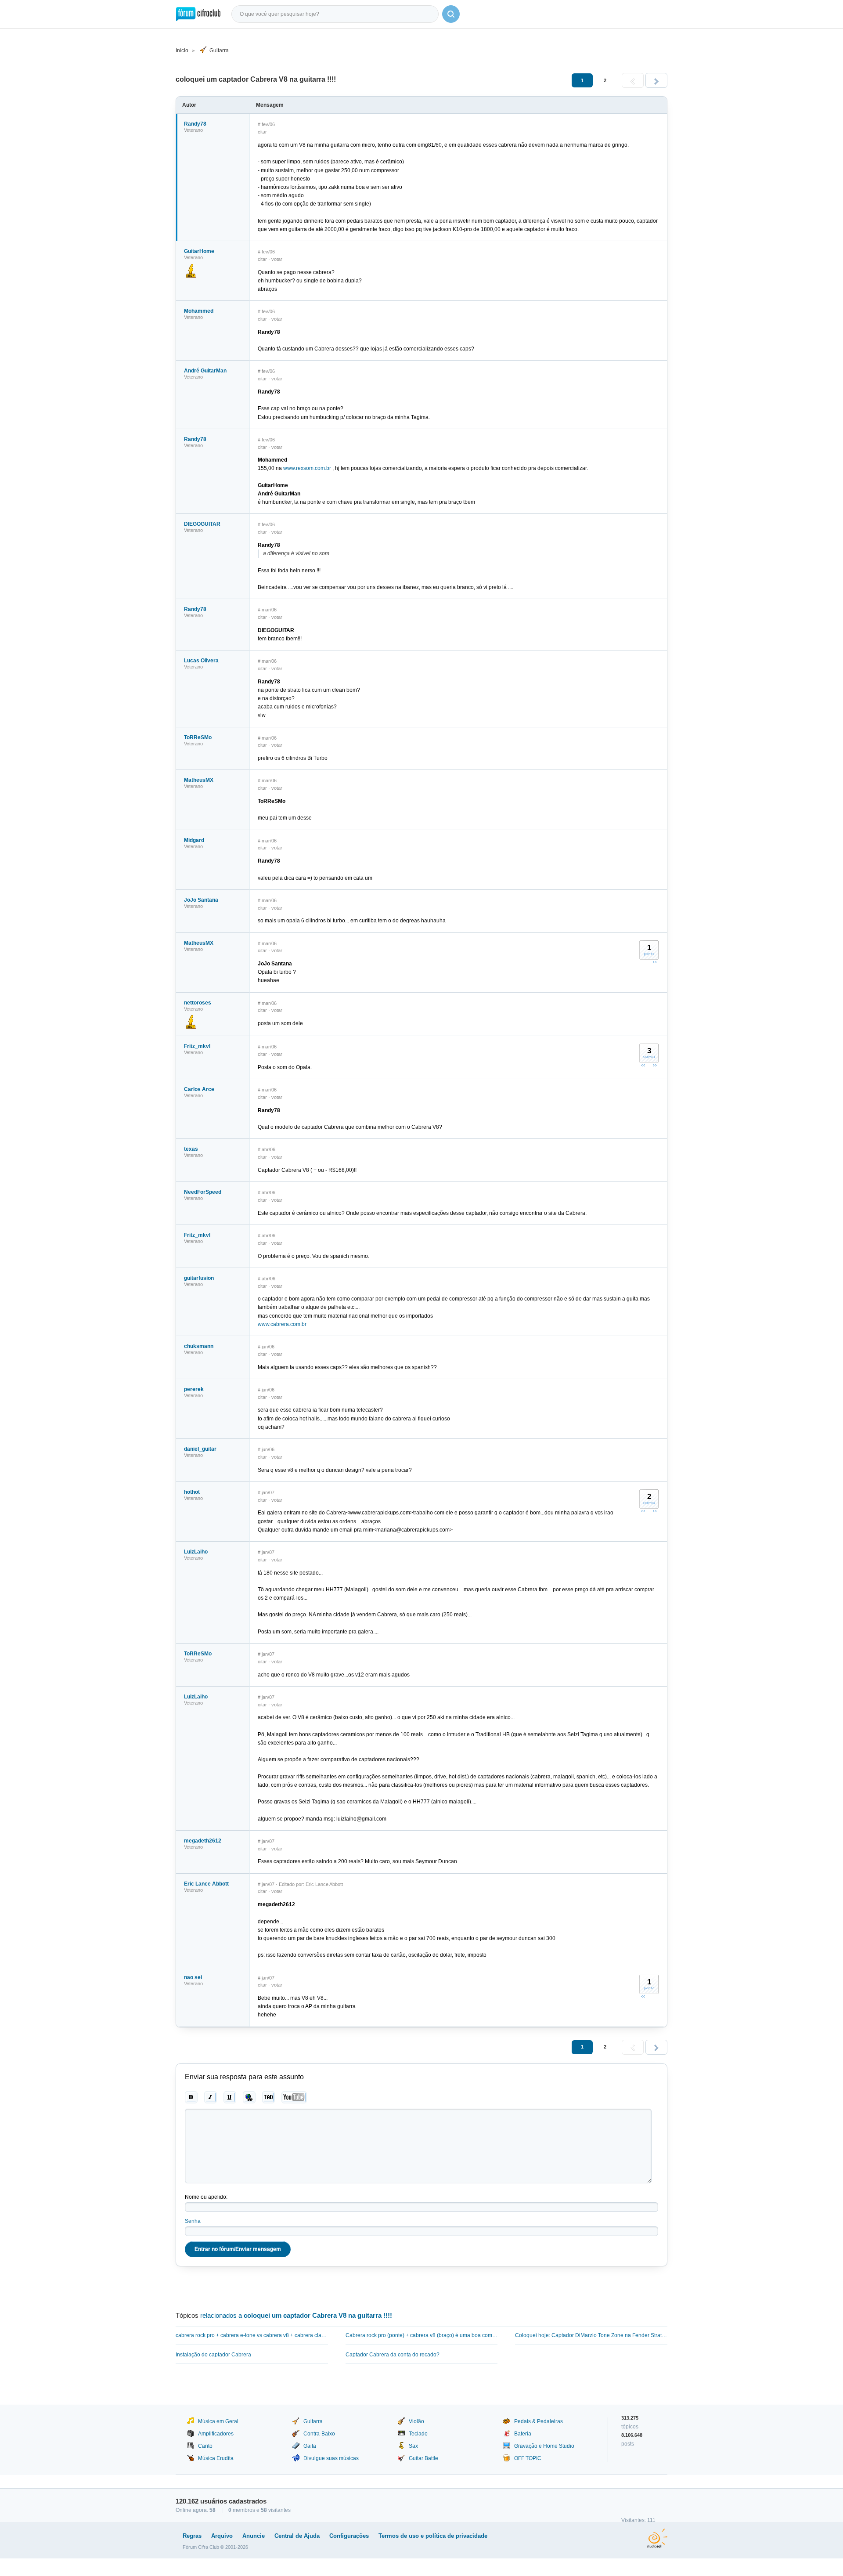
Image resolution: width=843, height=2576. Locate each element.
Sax (413, 2446)
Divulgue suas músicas (331, 2458)
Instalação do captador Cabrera (213, 2355)
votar (277, 259)
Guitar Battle (423, 2458)
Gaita (310, 2446)
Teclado (418, 2434)
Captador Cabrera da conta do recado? (393, 2355)
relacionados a (296, 2315)
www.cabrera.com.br (282, 1324)
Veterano (193, 130)
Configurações (349, 2536)
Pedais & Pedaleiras (539, 2421)
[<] (633, 80)
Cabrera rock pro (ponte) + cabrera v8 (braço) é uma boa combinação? (422, 2335)
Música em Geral (218, 2421)
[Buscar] (451, 14)
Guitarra (219, 51)
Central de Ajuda (297, 2536)
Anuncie (254, 2536)
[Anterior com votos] (643, 1065)
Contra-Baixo (319, 2434)
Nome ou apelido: (206, 2197)
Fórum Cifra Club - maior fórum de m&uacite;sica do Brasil (198, 14)
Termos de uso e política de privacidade (433, 2536)
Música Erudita (216, 2458)
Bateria (523, 2434)
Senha (193, 2221)
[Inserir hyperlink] (249, 2097)
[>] (656, 80)
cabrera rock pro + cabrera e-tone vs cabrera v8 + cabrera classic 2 (252, 2335)
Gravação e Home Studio (544, 2446)
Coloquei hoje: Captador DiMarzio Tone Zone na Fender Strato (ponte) (591, 2335)
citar (262, 132)
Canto (205, 2446)
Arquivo (222, 2536)
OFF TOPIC (528, 2458)
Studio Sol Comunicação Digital (657, 2538)
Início (182, 51)
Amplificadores (216, 2434)
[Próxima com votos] (655, 962)
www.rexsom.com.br (307, 468)
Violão (416, 2421)
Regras (192, 2536)
